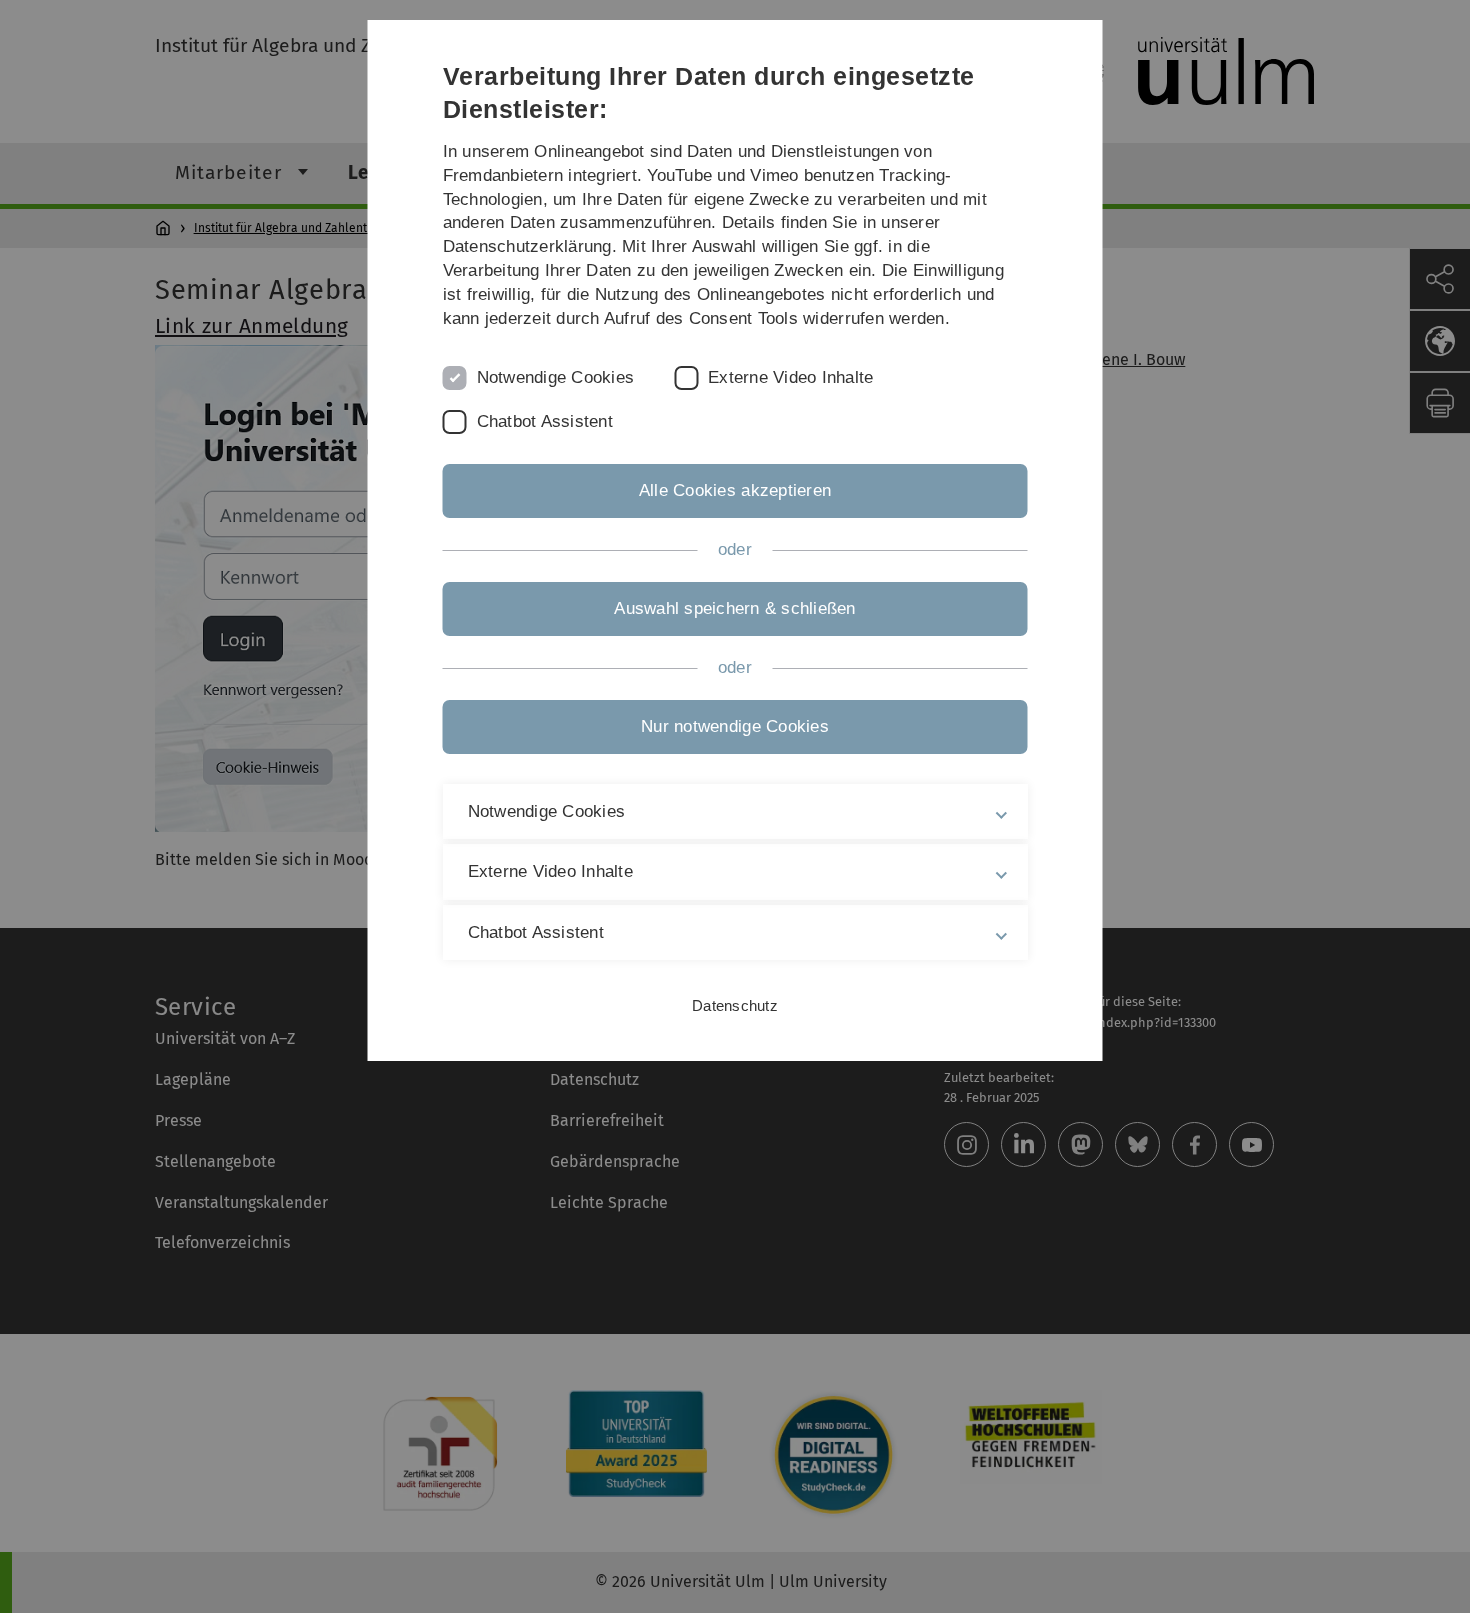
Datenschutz (735, 1005)
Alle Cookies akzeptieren (735, 490)
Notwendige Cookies (556, 377)
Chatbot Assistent (545, 421)
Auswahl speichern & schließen (734, 608)
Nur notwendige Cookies (735, 726)
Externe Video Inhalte (790, 377)
